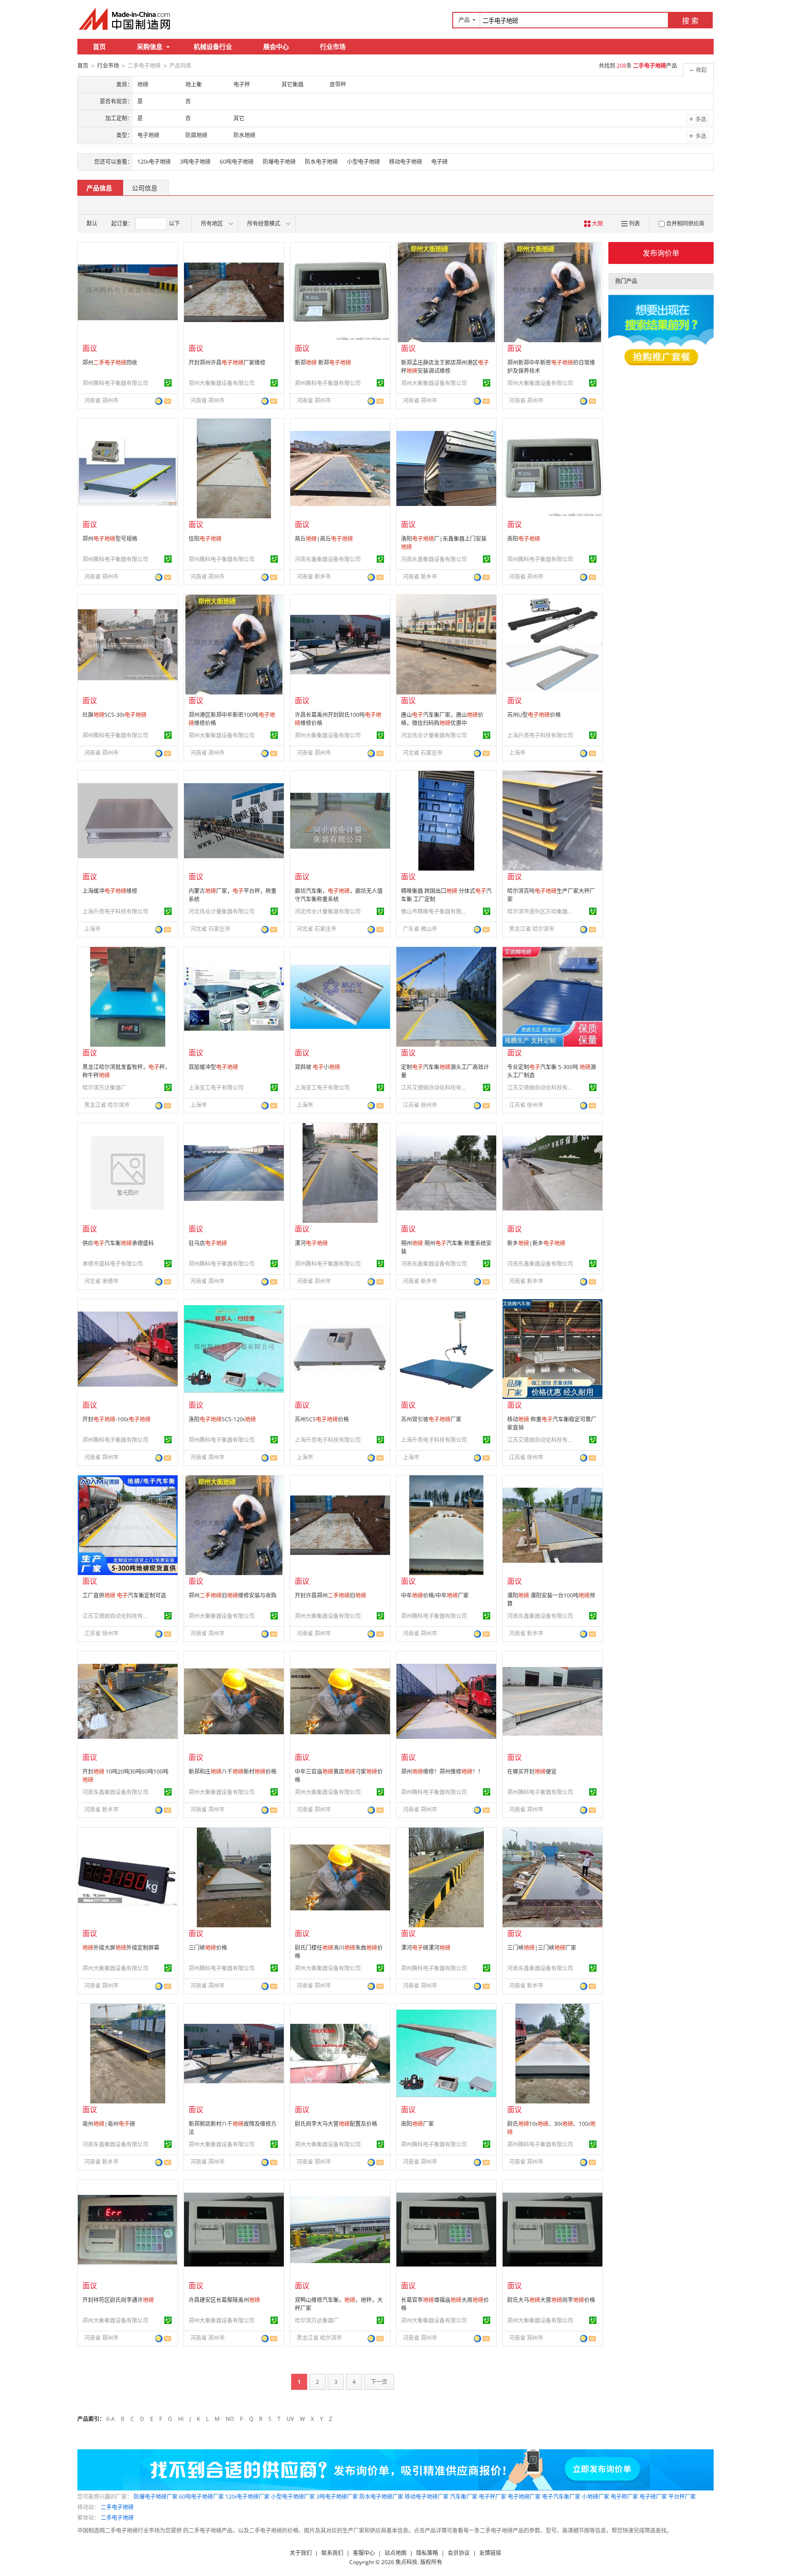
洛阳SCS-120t (222, 1419)
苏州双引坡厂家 (431, 1419)
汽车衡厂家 (464, 2497)
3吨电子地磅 (195, 162)
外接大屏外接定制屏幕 (121, 1948)
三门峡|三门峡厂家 (542, 1948)
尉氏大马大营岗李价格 (551, 2300)
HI (181, 2419)
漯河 (311, 1243)
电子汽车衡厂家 (561, 2497)
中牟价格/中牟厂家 (435, 1595)
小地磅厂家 (596, 2497)
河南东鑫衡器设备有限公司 (328, 559)
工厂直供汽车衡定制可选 (124, 1595)
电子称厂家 (624, 2497)
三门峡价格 (208, 1948)
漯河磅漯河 (426, 1948)
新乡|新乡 (536, 1243)
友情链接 (490, 2553)
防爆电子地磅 (279, 162)
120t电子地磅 (154, 162)
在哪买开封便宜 (532, 1772)
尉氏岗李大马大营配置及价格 (336, 2124)
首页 (99, 46)
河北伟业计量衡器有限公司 (434, 735)
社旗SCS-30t (114, 715)
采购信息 (150, 46)
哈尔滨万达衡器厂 (104, 1088)
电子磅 (439, 162)
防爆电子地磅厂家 (156, 2497)
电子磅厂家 (653, 2497)
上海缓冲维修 (110, 891)
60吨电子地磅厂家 (201, 2497)
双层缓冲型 (213, 1067)
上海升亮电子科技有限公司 (540, 735)
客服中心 (364, 2553)
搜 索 (690, 21)
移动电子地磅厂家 (427, 2497)
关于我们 (301, 2553)
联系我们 (332, 2553)
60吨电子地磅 (237, 162)
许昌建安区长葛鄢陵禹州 (224, 2300)
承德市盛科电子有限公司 (113, 1264)
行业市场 (333, 46)
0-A (111, 2419)
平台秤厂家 (682, 2497)
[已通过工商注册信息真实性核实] (168, 383)
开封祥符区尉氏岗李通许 (118, 2300)
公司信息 (145, 188)
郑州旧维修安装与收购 (233, 1595)
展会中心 (276, 46)
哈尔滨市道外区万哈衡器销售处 (542, 912)
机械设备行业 (213, 46)
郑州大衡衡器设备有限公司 (222, 383)
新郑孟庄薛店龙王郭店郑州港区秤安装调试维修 (445, 367)
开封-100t (116, 1419)
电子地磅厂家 (524, 2497)
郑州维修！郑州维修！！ (442, 1772)
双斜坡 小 (317, 1067)
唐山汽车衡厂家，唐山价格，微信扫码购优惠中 (442, 719)
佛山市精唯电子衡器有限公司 (435, 912)
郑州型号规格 (110, 539)
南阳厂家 (417, 2124)
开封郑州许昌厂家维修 (227, 363)
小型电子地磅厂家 (293, 2497)
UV (290, 2419)
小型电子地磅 (363, 162)
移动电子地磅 (406, 162)
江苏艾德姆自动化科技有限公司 (435, 1088)
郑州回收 (110, 363)
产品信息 (99, 188)
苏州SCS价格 (322, 1419)
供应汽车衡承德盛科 (118, 1243)
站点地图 (395, 2553)
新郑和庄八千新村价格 (233, 1772)
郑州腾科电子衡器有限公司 (115, 383)
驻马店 (208, 1243)
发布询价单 (661, 253)
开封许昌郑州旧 (330, 1595)
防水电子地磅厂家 (381, 2497)
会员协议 (459, 2553)
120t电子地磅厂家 (247, 2497)
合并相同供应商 (685, 223)
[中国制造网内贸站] (125, 19)
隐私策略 (427, 2553)
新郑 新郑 (323, 363)
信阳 (205, 539)
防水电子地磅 (321, 162)
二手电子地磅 (117, 2507)
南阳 (524, 539)
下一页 (379, 2382)
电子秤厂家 (493, 2497)
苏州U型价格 (534, 715)
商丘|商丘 (324, 539)
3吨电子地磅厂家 (337, 2497)
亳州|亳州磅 (109, 2124)
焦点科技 (406, 2562)
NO (230, 2419)
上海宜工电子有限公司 (216, 1088)
